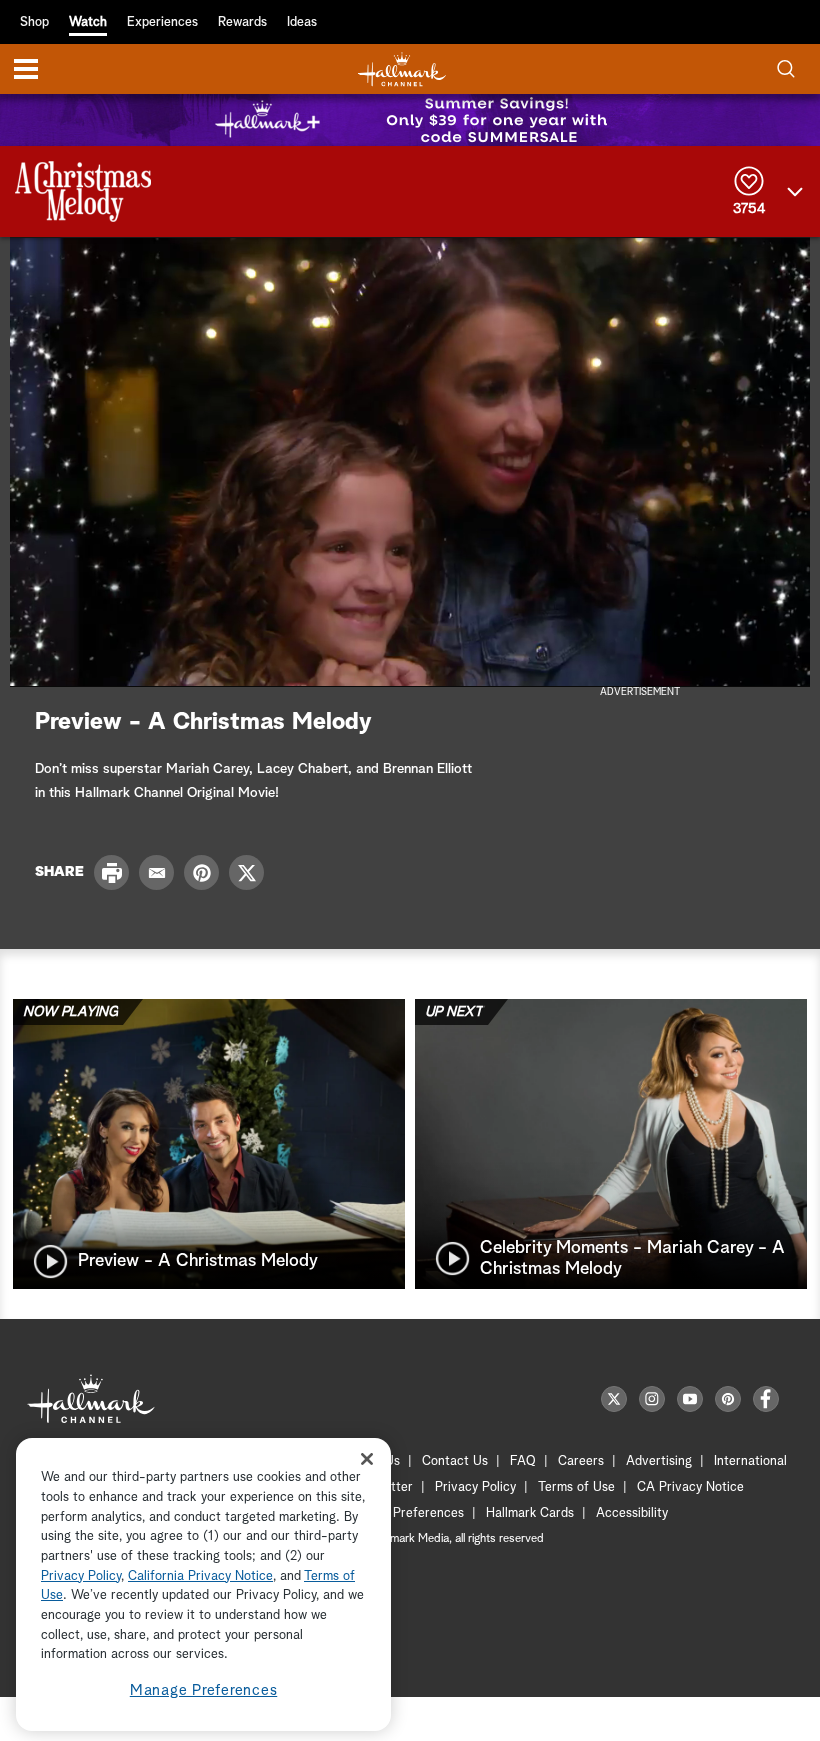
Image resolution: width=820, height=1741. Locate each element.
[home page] (402, 69)
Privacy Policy (475, 1487)
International (750, 1461)
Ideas (302, 22)
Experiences (162, 22)
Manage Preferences (204, 1690)
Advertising (659, 1461)
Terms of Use (576, 1487)
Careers (581, 1461)
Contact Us (455, 1461)
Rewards (242, 22)
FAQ (523, 1461)
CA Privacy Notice (690, 1487)
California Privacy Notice (200, 1576)
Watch (88, 22)
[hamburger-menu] (26, 69)
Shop (34, 22)
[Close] (367, 1458)
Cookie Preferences (407, 1513)
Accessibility (632, 1513)
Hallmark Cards (530, 1513)
